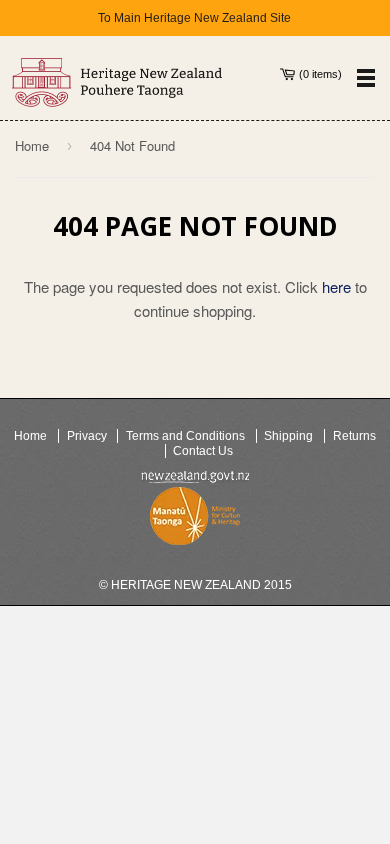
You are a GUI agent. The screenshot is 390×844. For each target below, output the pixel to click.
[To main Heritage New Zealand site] (117, 82)
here (336, 286)
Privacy (87, 436)
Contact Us (203, 451)
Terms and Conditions (185, 436)
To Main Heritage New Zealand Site (194, 18)
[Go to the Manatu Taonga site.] (195, 520)
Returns (354, 436)
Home (32, 145)
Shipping (288, 436)
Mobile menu (366, 77)
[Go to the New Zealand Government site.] (195, 477)
